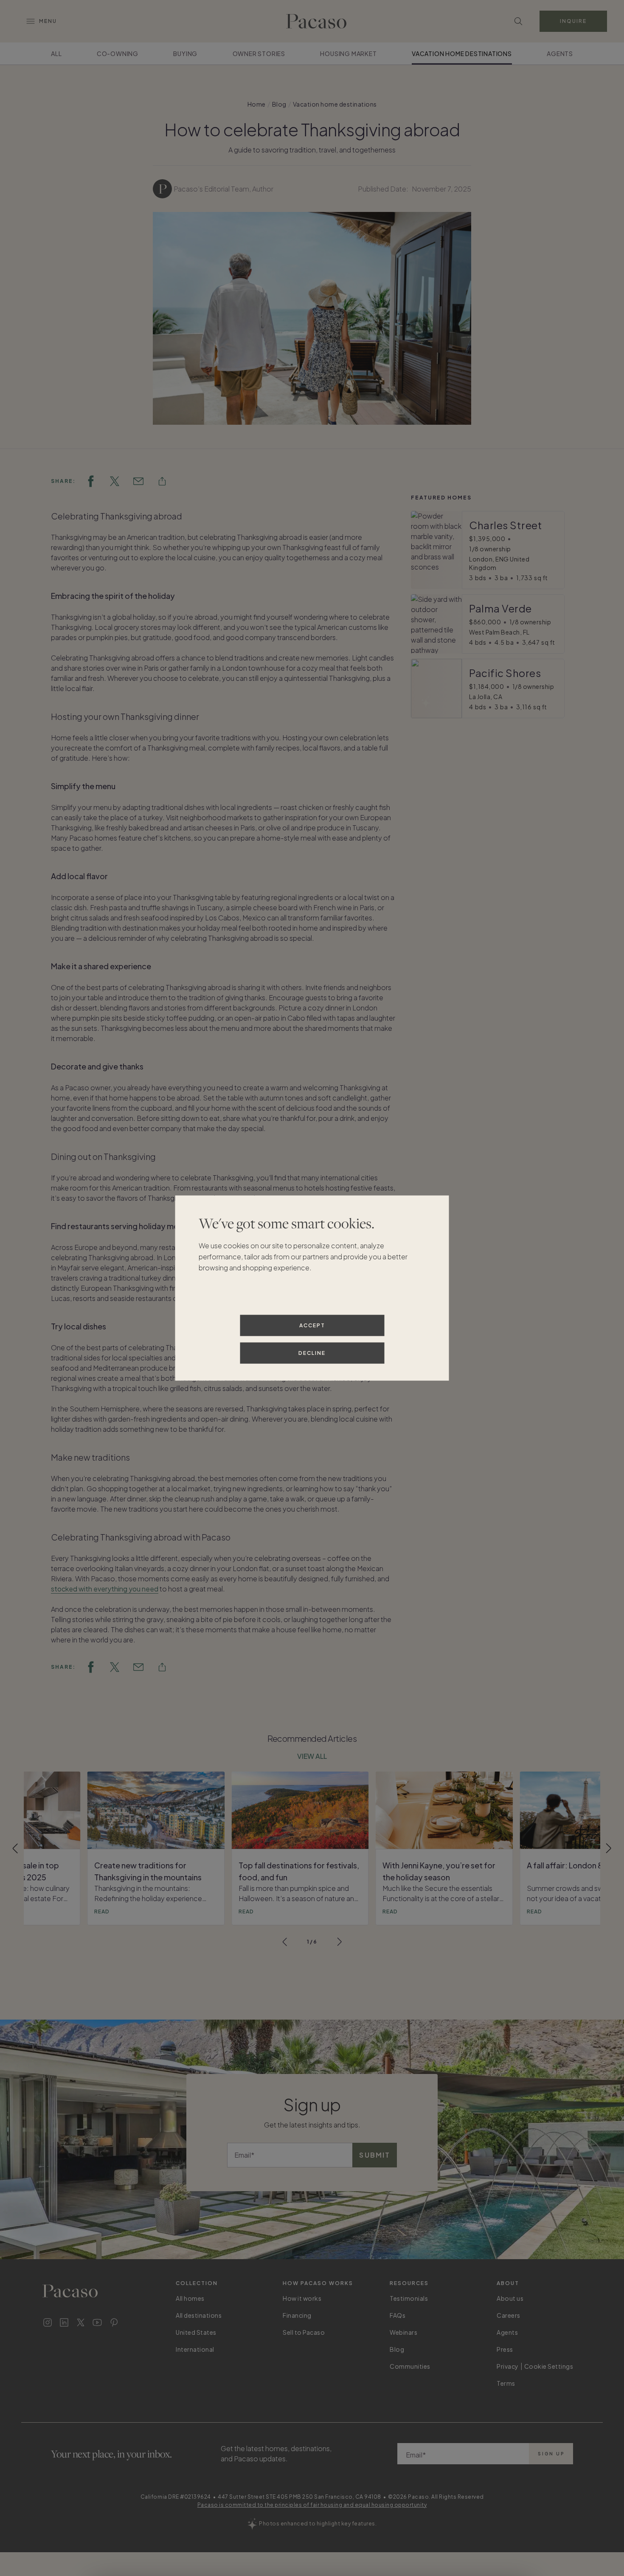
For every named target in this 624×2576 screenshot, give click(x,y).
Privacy (508, 2366)
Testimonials (409, 2298)
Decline (312, 1353)
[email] (138, 481)
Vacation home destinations (462, 54)
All (56, 54)
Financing (297, 2315)
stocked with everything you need (105, 1589)
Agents (560, 54)
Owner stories (259, 54)
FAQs (398, 2315)
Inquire (573, 21)
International (195, 2349)
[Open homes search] (518, 21)
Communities (410, 2366)
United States (196, 2332)
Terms (506, 2383)
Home (257, 104)
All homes (190, 2298)
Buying (185, 54)
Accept (312, 1325)
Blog (279, 104)
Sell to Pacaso (304, 2332)
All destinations (199, 2315)
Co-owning (118, 54)
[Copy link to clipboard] (162, 481)
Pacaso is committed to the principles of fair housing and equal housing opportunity (312, 2505)
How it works (302, 2298)
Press (505, 2349)
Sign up (551, 2454)
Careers (509, 2315)
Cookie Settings (549, 2366)
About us (510, 2298)
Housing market (348, 54)
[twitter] (115, 481)
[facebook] (91, 481)
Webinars (403, 2332)
